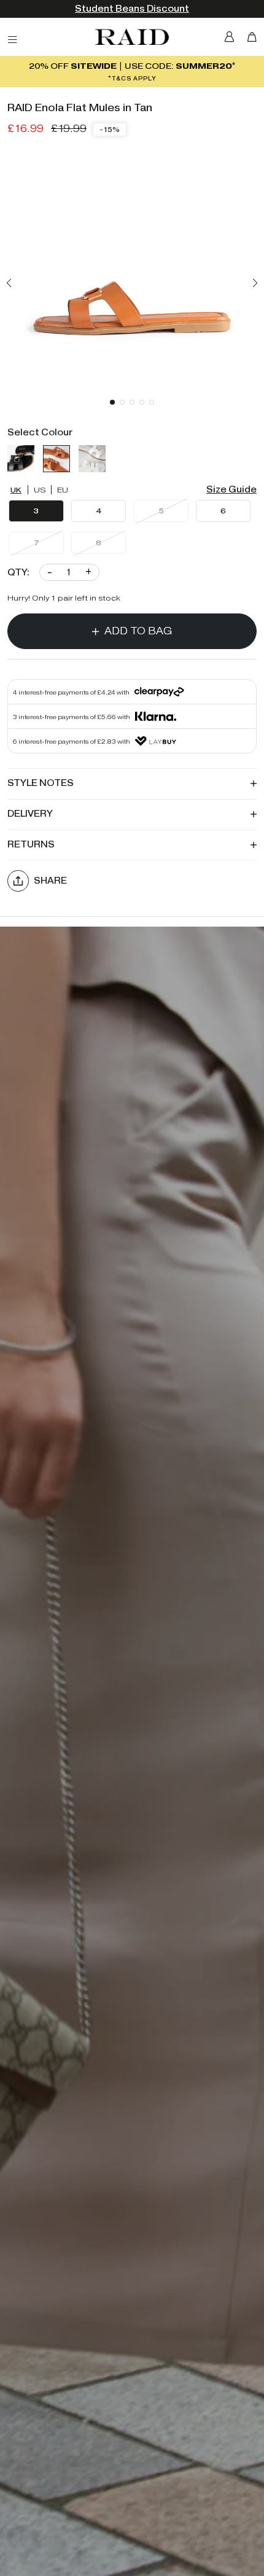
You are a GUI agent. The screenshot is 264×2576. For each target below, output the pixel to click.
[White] (92, 459)
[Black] (21, 459)
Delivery (30, 814)
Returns (31, 845)
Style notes (41, 783)
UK (16, 490)
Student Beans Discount (132, 9)
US (40, 490)
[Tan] (56, 459)
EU (63, 490)
